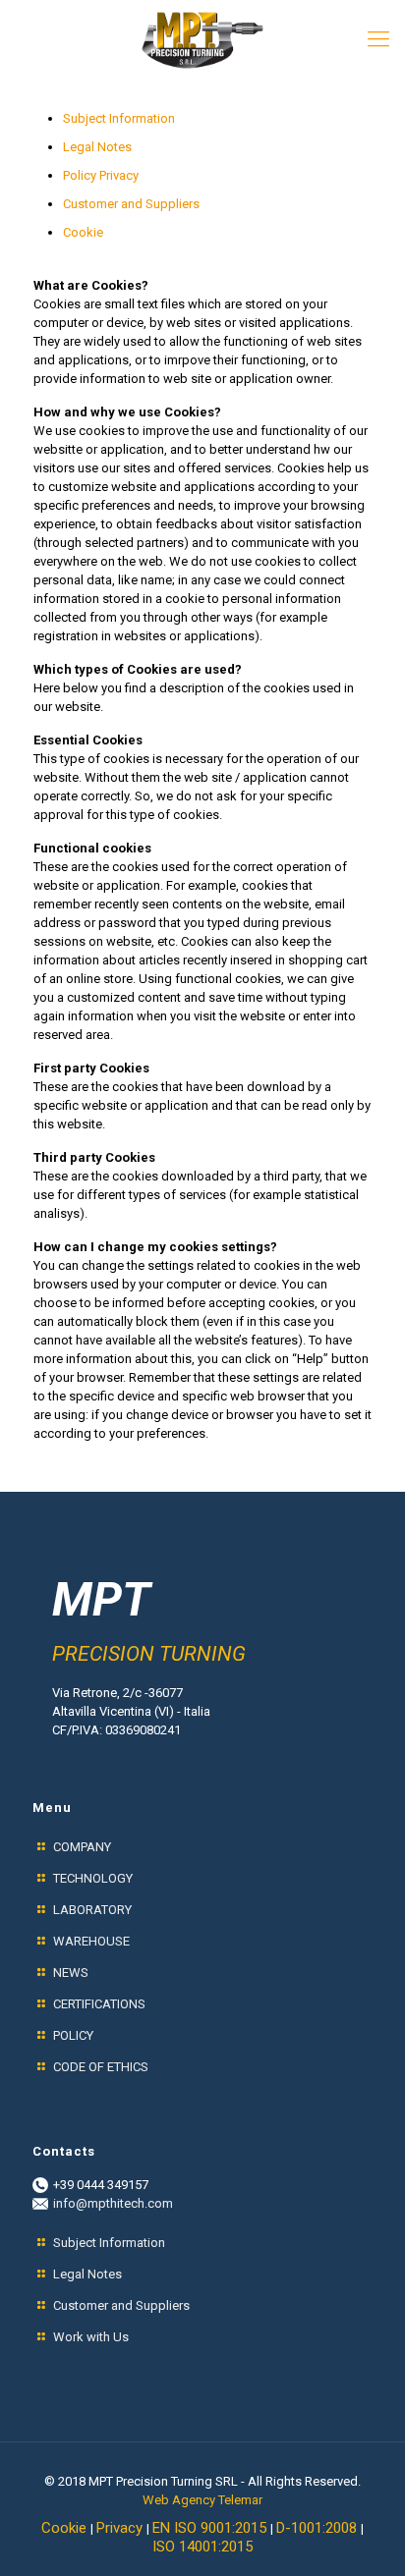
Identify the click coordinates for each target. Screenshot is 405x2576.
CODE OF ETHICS (101, 2067)
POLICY (75, 2035)
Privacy (121, 2528)
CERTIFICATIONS (99, 2004)
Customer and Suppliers (131, 204)
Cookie (83, 232)
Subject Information (119, 118)
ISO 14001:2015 (202, 2547)
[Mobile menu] (378, 39)
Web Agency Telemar (202, 2500)
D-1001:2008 (318, 2528)
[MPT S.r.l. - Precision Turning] (202, 39)
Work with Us (91, 2337)
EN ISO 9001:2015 (211, 2528)
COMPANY (82, 1847)
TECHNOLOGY (93, 1878)
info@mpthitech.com (113, 2203)
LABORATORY (92, 1910)
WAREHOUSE (91, 1941)
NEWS (71, 1973)
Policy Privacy (101, 175)
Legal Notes (97, 147)
